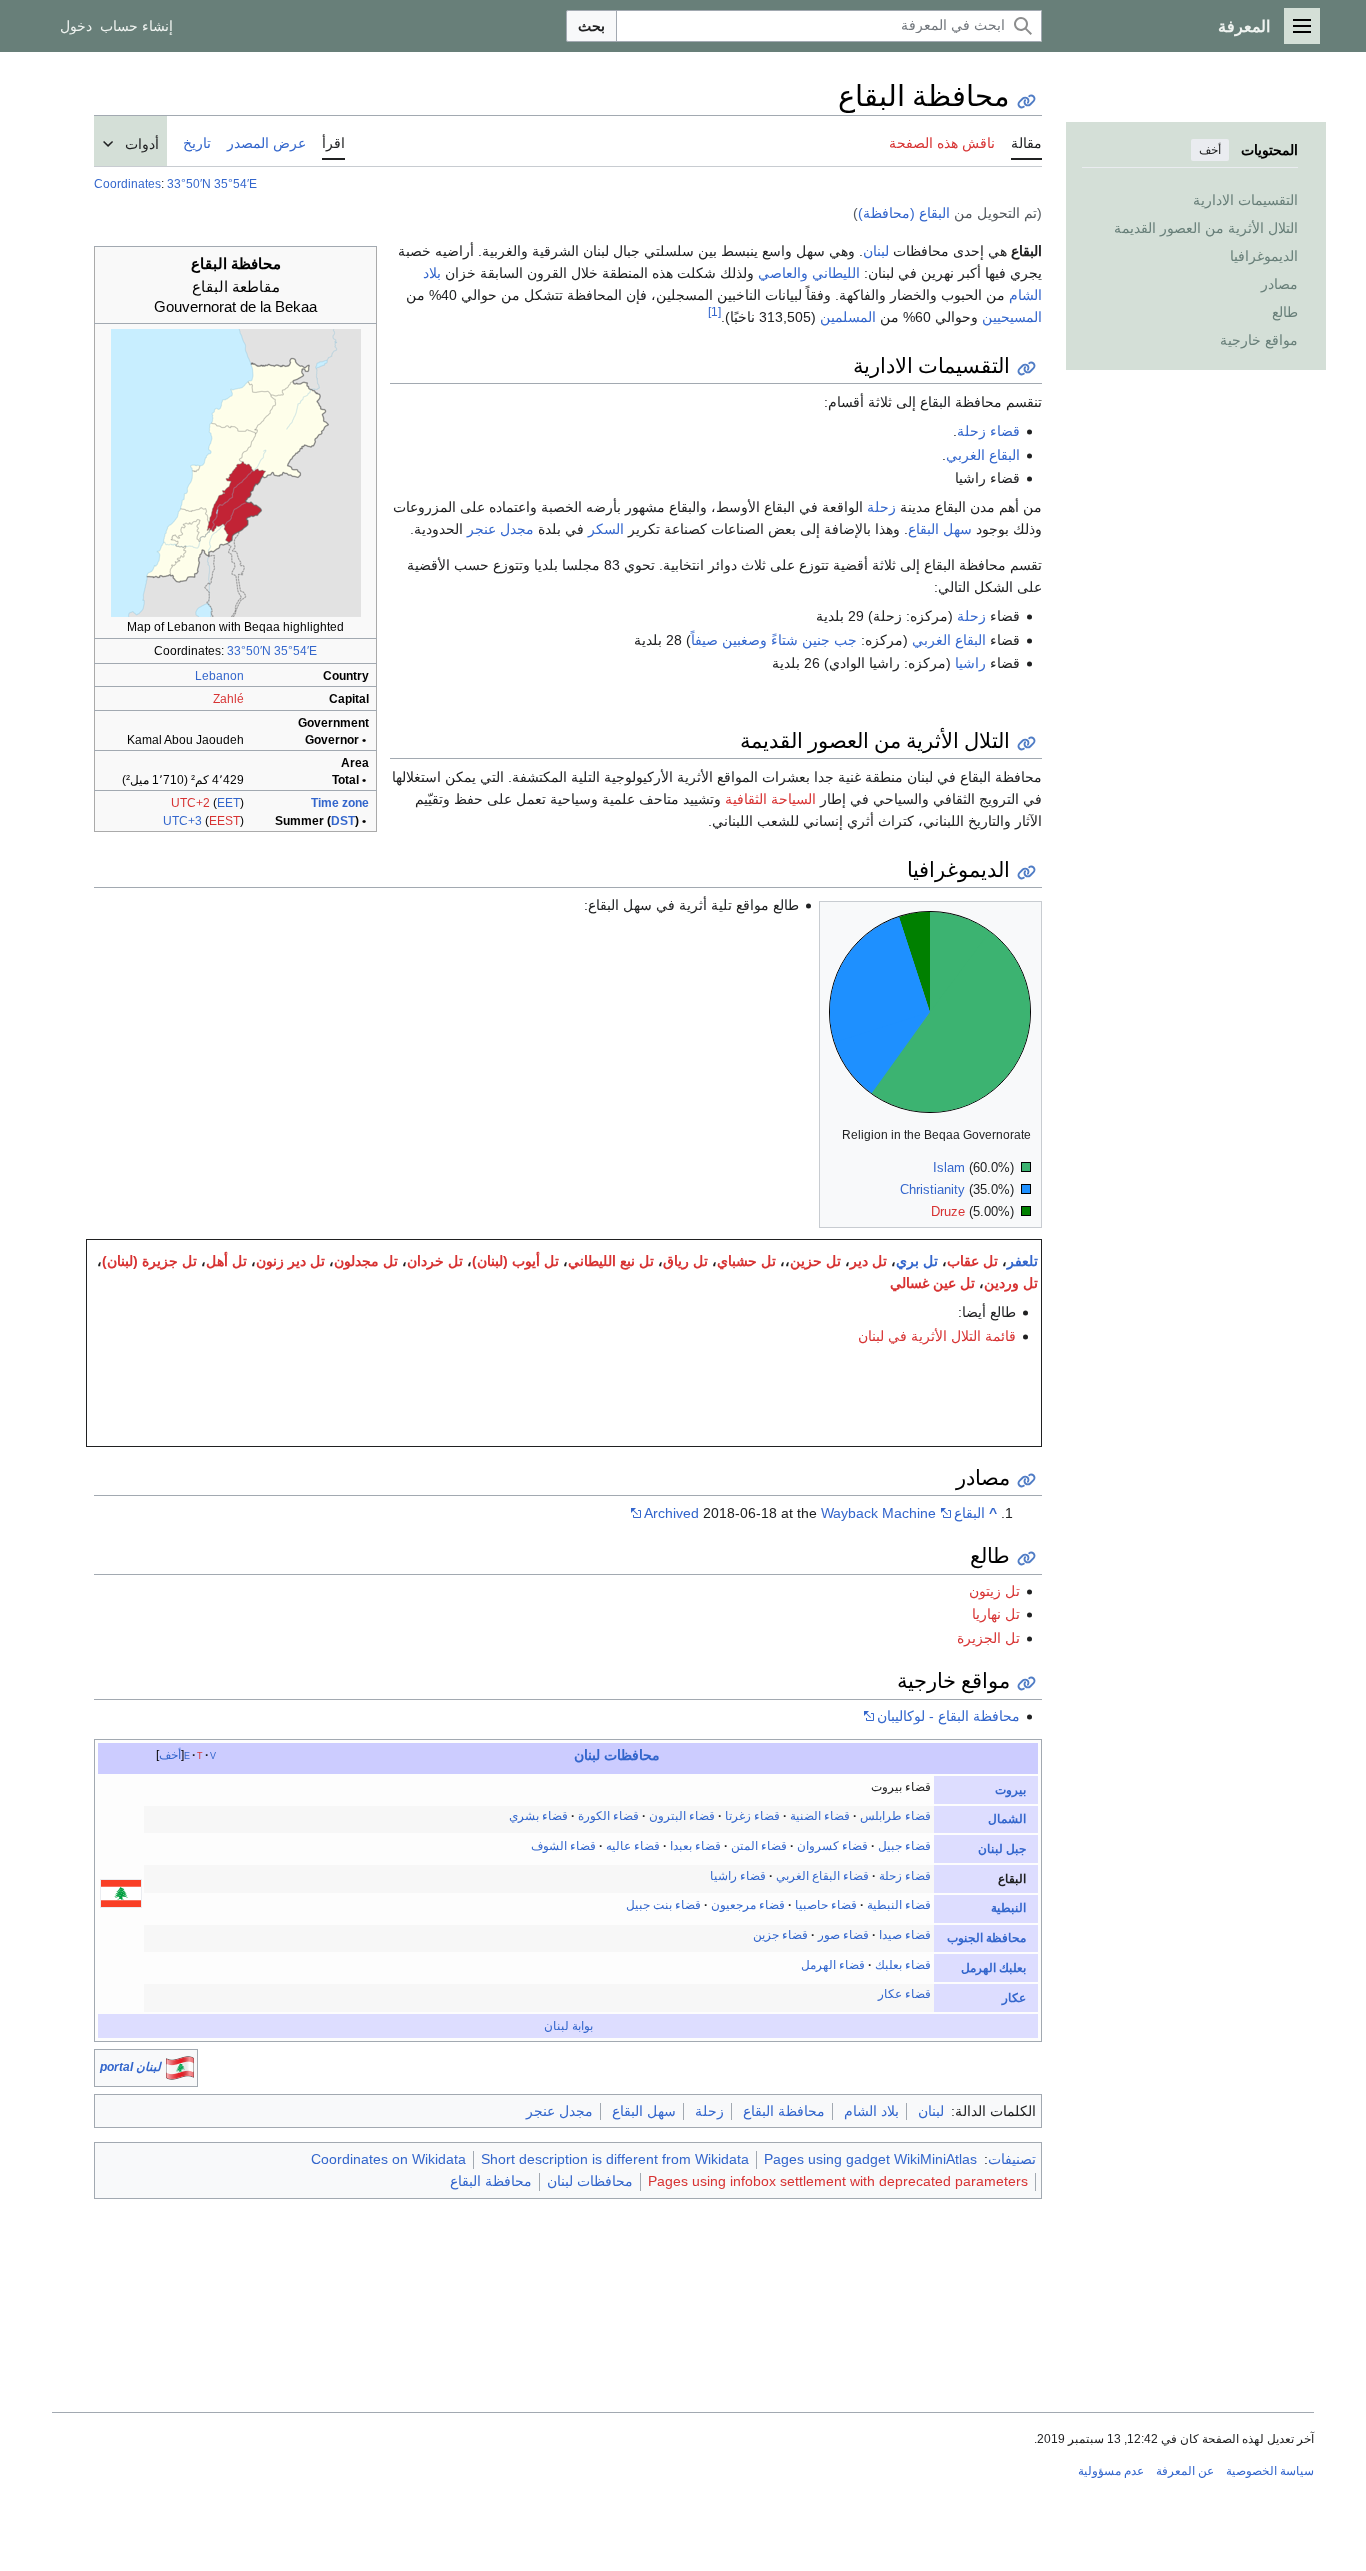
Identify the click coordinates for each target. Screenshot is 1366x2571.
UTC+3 (182, 821)
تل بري (917, 1261)
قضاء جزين (780, 1935)
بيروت (1010, 1790)
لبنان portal (130, 2067)
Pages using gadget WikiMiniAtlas (870, 2159)
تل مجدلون (366, 1261)
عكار (1014, 1998)
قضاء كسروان (832, 1846)
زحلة (881, 507)
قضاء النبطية (899, 1905)
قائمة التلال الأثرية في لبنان (937, 1336)
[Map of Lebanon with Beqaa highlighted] (236, 472)
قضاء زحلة (988, 431)
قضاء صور (843, 1935)
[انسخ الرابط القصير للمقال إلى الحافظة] (1026, 101)
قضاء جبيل (904, 1846)
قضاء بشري (538, 1816)
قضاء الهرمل (833, 1965)
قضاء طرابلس (895, 1816)
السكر (606, 529)
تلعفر (1022, 1261)
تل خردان (435, 1261)
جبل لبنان (1002, 1849)
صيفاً (704, 640)
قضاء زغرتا (752, 1816)
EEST (224, 821)
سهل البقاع (940, 529)
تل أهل (226, 1261)
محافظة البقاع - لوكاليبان (948, 1716)
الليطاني (836, 273)
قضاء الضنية (820, 1816)
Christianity (932, 1189)
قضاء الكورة (608, 1816)
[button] (1302, 26)
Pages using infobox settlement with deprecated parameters (838, 2181)
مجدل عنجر (500, 529)
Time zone (340, 803)
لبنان (876, 251)
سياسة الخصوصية (1270, 2471)
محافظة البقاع (784, 2111)
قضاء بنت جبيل (663, 1905)
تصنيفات (1012, 2159)
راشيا (970, 663)
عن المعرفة (1185, 2471)
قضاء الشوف (563, 1846)
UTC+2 (190, 803)
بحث (591, 26)
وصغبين (744, 640)
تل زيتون (994, 1591)
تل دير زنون (290, 1261)
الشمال (1007, 1819)
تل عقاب (972, 1261)
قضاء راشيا (738, 1876)
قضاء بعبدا (695, 1846)
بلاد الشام (871, 2111)
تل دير (868, 1261)
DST (343, 821)
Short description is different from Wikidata (615, 2159)
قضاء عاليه (633, 1846)
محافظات (632, 1755)
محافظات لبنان (590, 2181)
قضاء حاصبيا (826, 1905)
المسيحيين (1012, 317)
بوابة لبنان (568, 2026)
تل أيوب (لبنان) (515, 1261)
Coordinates (127, 184)
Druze (948, 1211)
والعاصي (783, 273)
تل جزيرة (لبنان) (149, 1261)
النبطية (1008, 1908)
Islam (949, 1167)
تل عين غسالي (932, 1283)
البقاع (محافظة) (904, 213)
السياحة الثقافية (770, 799)
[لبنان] (121, 1893)
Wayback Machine (878, 1513)
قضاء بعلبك (903, 1965)
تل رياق (685, 1261)
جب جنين (829, 640)
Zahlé (228, 699)
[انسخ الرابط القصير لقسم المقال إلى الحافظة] (1026, 368)
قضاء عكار (904, 1994)
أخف (1210, 150)
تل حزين (815, 1261)
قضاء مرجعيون (748, 1905)
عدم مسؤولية (1111, 2471)
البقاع (969, 1513)
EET (228, 803)
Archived (671, 1513)
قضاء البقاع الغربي (822, 1876)
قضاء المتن (759, 1846)
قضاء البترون (682, 1816)
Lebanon (219, 676)
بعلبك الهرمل (993, 1968)
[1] (714, 312)
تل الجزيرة (988, 1638)
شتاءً (784, 640)
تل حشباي (746, 1261)
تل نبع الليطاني (611, 1261)
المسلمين (848, 317)
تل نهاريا (996, 1614)
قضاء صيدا (905, 1935)
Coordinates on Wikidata (388, 2159)
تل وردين (1011, 1283)
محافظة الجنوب (986, 1938)
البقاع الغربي (983, 455)
